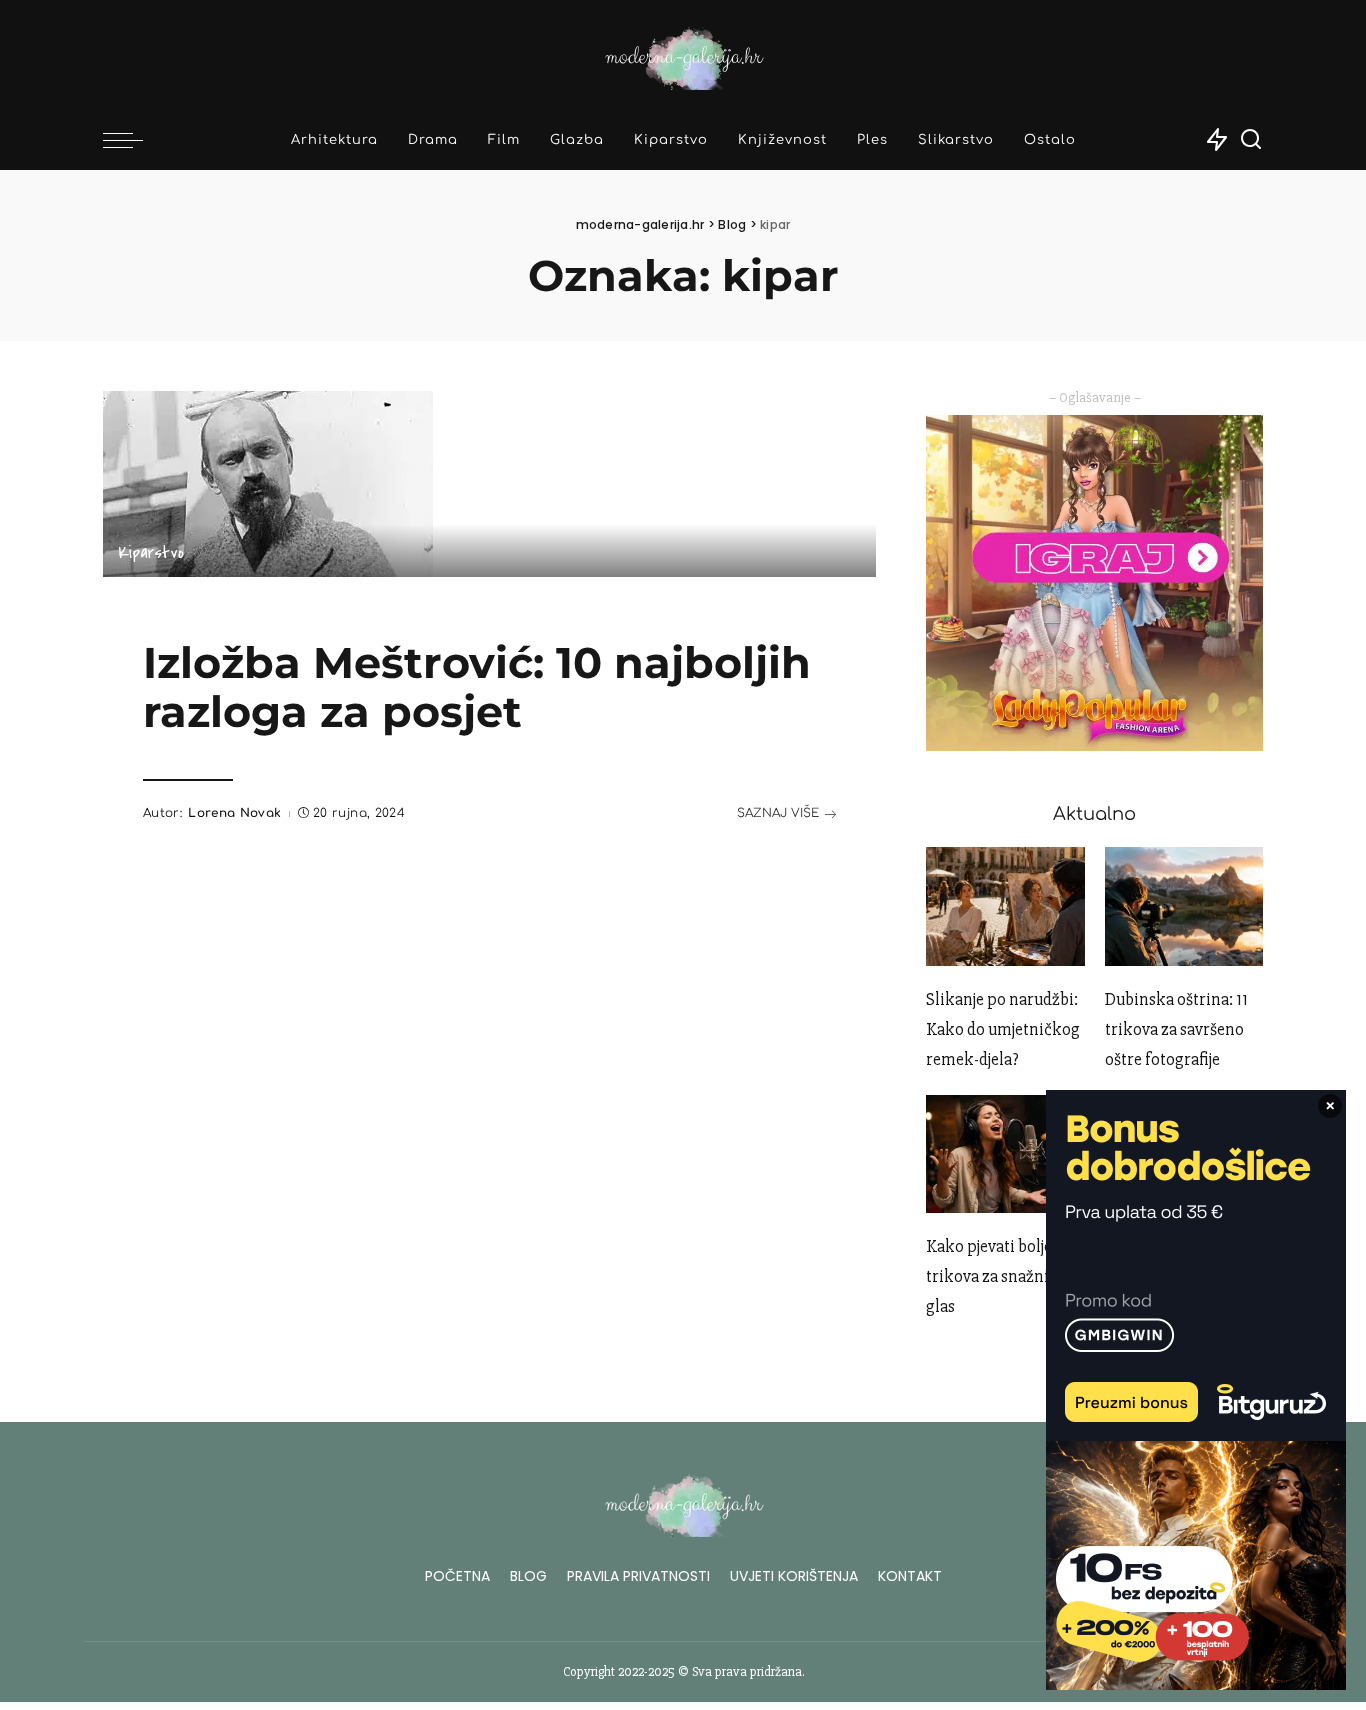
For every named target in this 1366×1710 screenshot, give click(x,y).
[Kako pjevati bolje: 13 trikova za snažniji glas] (1005, 1154)
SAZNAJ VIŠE (778, 813)
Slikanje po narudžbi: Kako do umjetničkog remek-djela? (1003, 1029)
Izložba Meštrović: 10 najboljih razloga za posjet (477, 687)
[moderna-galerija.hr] (683, 55)
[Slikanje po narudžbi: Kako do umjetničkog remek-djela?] (1005, 906)
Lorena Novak (234, 813)
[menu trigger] (133, 140)
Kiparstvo (151, 553)
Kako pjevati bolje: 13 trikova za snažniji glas (999, 1276)
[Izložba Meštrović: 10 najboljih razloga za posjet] (268, 482)
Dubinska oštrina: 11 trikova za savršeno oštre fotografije (1176, 1029)
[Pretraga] (1251, 140)
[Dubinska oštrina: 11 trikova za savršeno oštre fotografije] (1184, 906)
